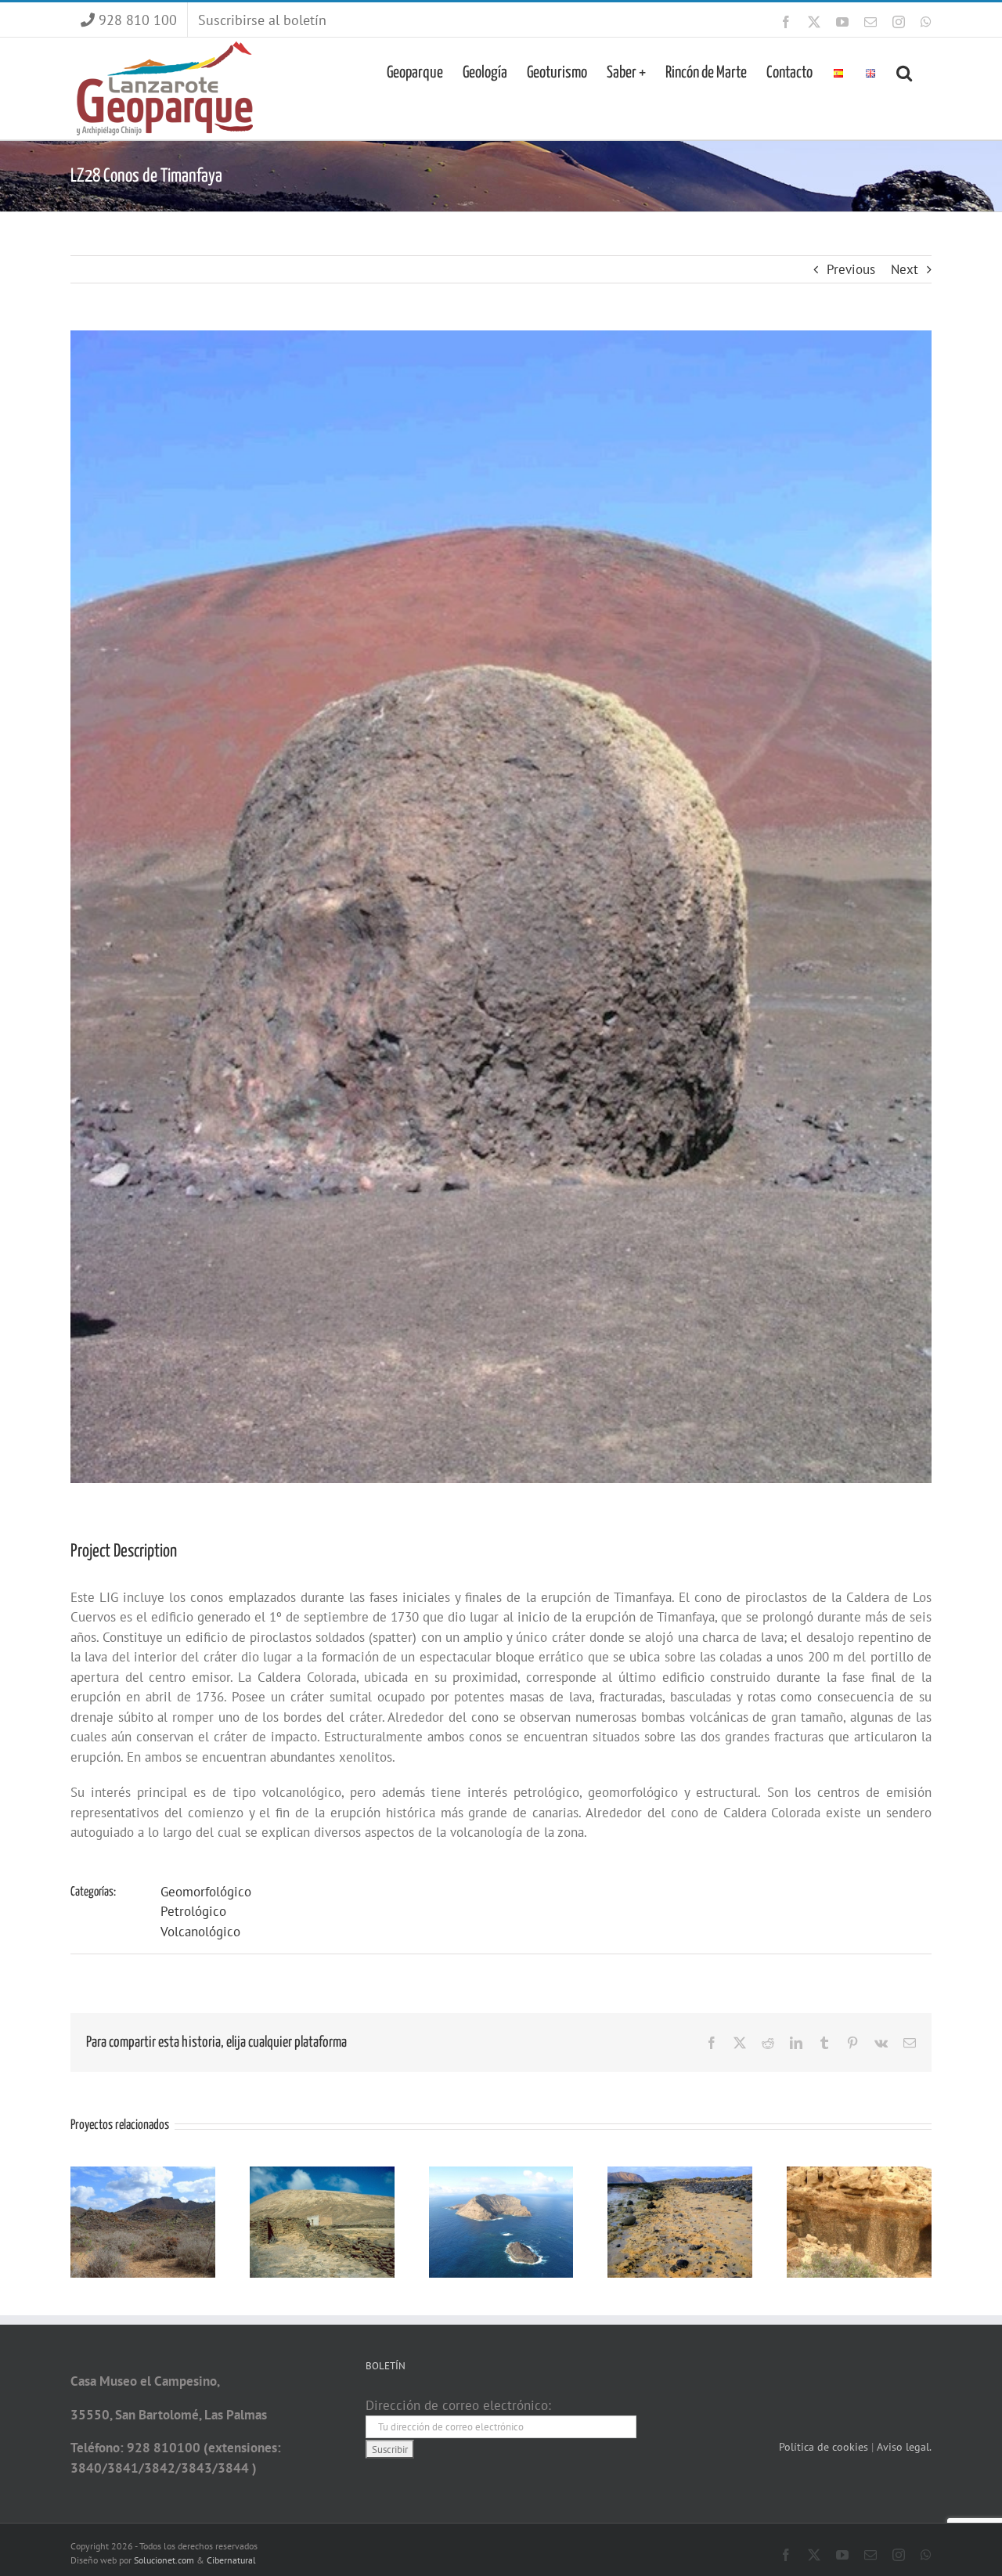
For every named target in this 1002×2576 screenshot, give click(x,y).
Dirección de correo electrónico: (458, 2405)
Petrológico (193, 1911)
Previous (851, 269)
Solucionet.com (164, 2560)
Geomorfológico (206, 1892)
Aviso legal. (904, 2447)
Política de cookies (825, 2447)
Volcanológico (200, 1932)
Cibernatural (231, 2560)
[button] (904, 71)
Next (905, 269)
